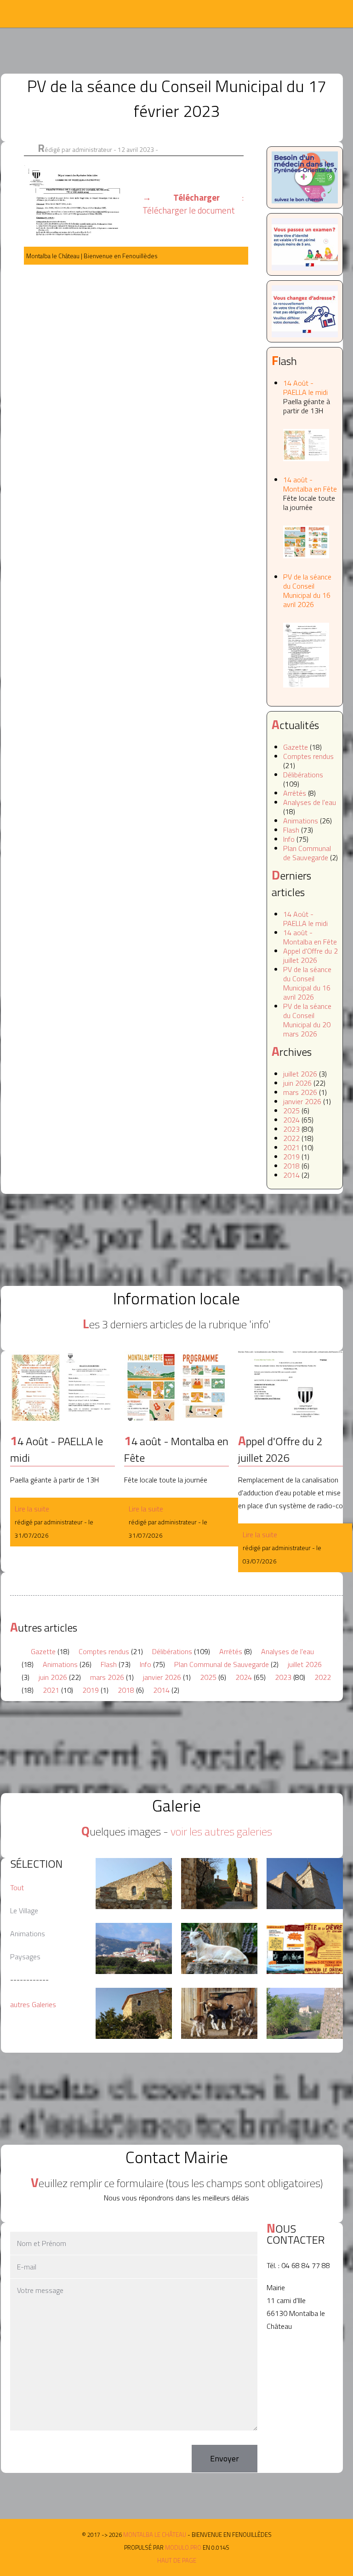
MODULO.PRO (183, 2547)
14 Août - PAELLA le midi (307, 397)
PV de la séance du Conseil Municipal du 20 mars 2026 (307, 1020)
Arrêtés (295, 793)
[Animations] (219, 1948)
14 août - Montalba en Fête (310, 493)
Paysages (25, 1957)
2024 (291, 1120)
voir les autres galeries (221, 1831)
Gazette (296, 747)
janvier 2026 (302, 1101)
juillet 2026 (300, 1074)
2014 (291, 1175)
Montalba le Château (39, 14)
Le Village (24, 1910)
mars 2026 (300, 1092)
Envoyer (225, 2458)
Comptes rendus (308, 756)
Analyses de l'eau (310, 802)
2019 (291, 1157)
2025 (291, 1111)
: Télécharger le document (193, 204)
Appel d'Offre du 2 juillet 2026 (310, 955)
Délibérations (303, 775)
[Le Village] (219, 1884)
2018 (291, 1166)
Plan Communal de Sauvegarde (307, 853)
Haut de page (177, 2560)
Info (289, 839)
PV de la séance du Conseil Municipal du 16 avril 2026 (307, 590)
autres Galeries (33, 2004)
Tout (17, 1887)
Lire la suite (32, 1509)
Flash (291, 830)
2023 (291, 1129)
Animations (301, 821)
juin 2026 (297, 1083)
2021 (291, 1147)
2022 (291, 1138)
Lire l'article (63, 1386)
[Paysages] (134, 1884)
